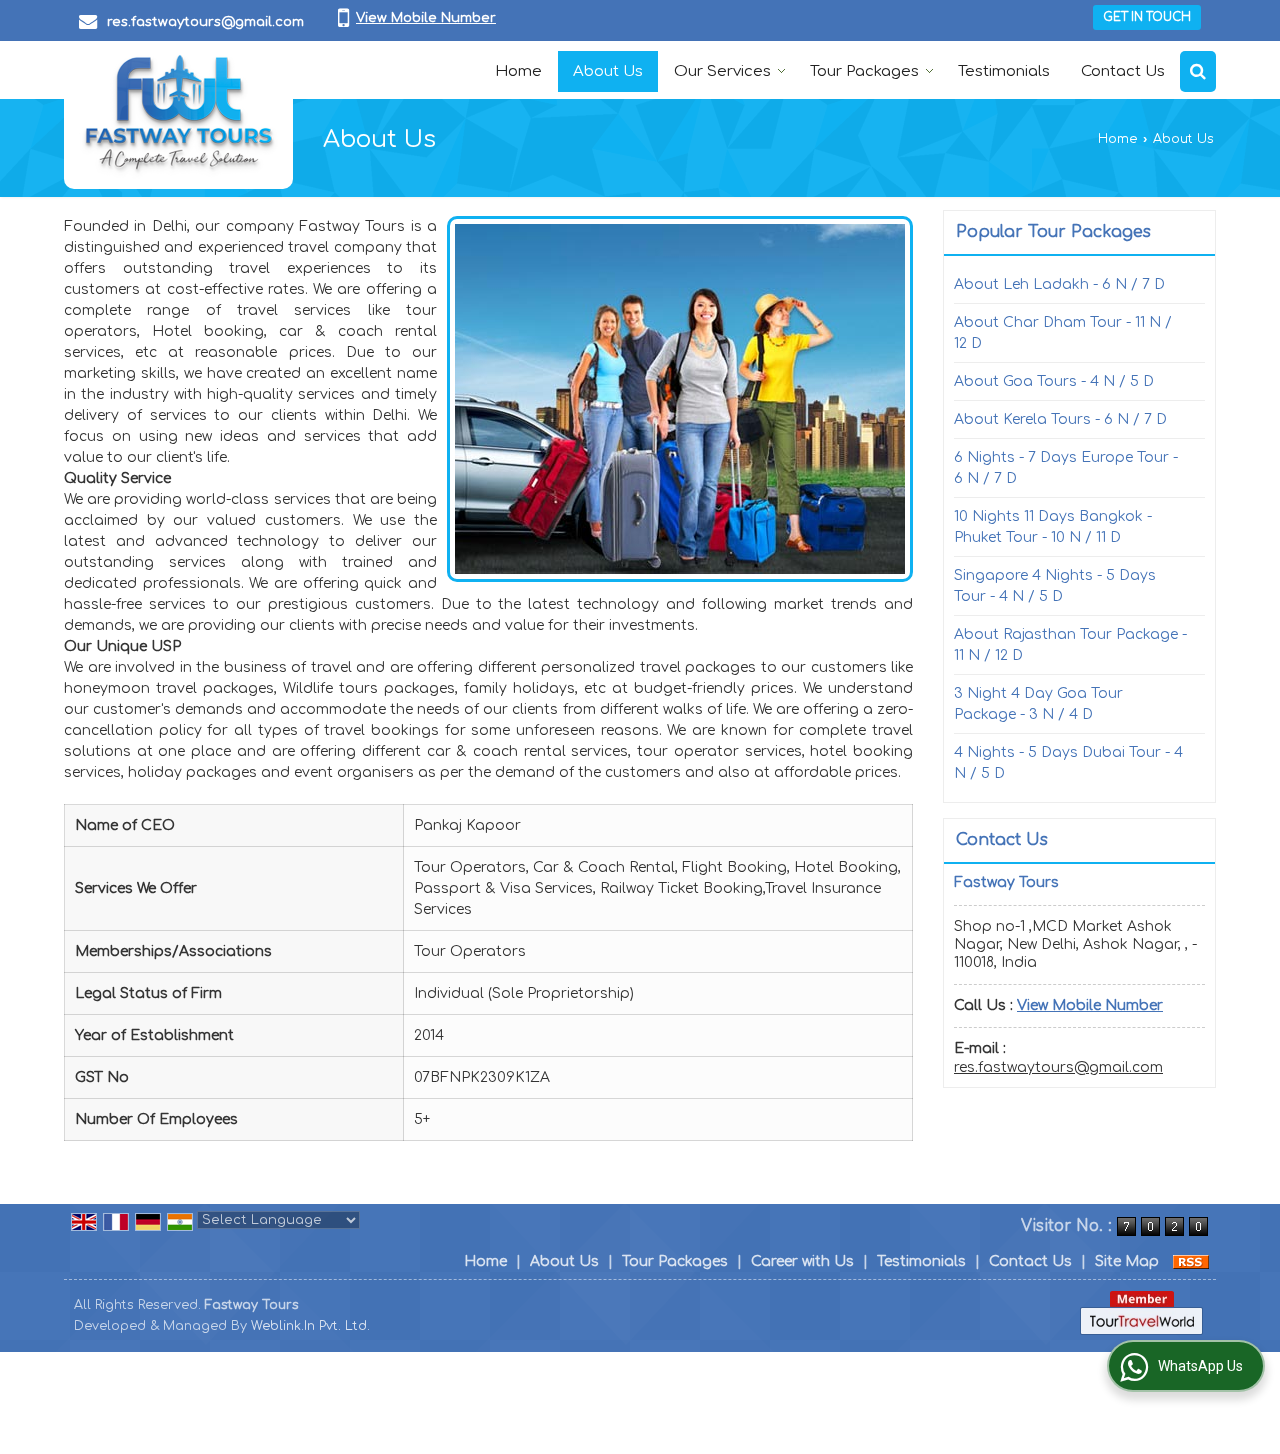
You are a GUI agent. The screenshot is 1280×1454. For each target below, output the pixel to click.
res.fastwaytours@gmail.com (205, 22)
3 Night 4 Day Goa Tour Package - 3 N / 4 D (1038, 704)
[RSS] (1191, 1261)
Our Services (722, 71)
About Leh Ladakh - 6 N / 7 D (1059, 284)
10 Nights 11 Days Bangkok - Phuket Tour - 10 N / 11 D (1053, 527)
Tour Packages (864, 71)
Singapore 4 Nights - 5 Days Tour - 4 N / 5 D (1055, 586)
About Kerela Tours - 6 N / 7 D (1060, 419)
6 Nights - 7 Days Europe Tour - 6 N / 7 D (1066, 468)
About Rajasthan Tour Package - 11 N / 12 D (1070, 645)
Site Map (1127, 1261)
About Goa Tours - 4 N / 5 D (1054, 381)
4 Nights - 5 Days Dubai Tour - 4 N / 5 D (1068, 763)
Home (518, 71)
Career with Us (802, 1261)
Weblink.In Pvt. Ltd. (310, 1326)
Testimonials (1004, 71)
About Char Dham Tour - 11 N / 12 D (1063, 333)
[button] (426, 18)
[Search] (1198, 71)
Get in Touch (1147, 17)
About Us (608, 71)
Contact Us (1123, 71)
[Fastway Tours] (178, 115)
